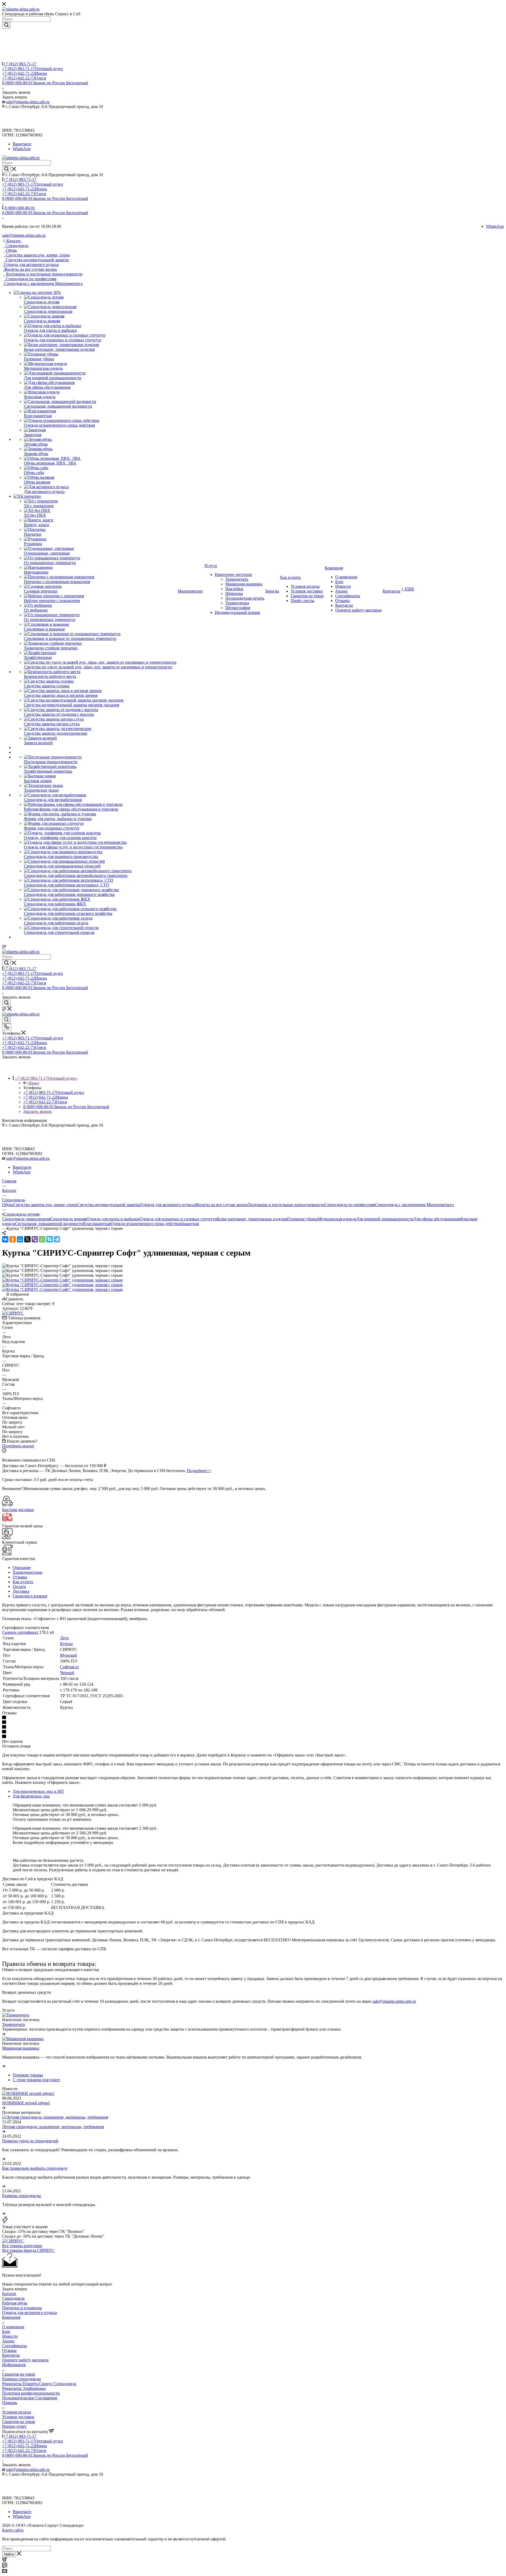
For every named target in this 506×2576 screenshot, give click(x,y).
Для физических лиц (31, 1796)
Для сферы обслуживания (437, 1219)
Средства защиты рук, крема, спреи (45, 1205)
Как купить (23, 1582)
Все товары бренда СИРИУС (28, 2250)
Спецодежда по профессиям (350, 1205)
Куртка (66, 1644)
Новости (10, 2336)
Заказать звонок (37, 1111)
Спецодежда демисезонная (26, 1219)
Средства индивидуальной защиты (109, 1205)
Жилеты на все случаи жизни (222, 1205)
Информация (14, 2365)
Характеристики (28, 1572)
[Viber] (35, 1239)
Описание (22, 1568)
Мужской (69, 1655)
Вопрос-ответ (14, 2426)
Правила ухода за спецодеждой (30, 2141)
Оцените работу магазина (25, 2360)
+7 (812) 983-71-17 (20, 64)
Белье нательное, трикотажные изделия (252, 1219)
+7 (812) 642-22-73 (24, 78)
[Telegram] (57, 1239)
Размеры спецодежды (21, 2196)
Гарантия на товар (19, 2374)
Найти (9, 2554)
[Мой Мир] (20, 1239)
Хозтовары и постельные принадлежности (286, 1205)
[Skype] (50, 1239)
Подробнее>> (199, 1471)
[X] (27, 1239)
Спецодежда (13, 2298)
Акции (8, 2341)
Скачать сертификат (20, 1632)
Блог (6, 2331)
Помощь (10, 2403)
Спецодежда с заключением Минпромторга (415, 1205)
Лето (64, 1638)
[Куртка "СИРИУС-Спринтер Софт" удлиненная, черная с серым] (62, 1280)
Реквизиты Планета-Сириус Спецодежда (39, 2384)
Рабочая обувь (15, 2303)
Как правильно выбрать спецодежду (35, 2168)
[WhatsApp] (42, 1239)
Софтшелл (69, 1667)
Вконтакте (22, 144)
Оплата (19, 1586)
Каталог (9, 2294)
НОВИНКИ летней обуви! (26, 2103)
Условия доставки (18, 2417)
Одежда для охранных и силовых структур (178, 1219)
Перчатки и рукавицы (22, 2308)
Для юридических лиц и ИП (38, 1791)
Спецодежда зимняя (68, 1219)
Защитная (190, 1224)
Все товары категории (22, 2246)
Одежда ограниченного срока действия (146, 1224)
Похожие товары (28, 2075)
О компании (13, 2327)
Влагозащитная (97, 1224)
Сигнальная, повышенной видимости (49, 1224)
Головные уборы (302, 1219)
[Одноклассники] (13, 1239)
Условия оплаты (17, 2412)
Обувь (8, 1205)
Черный (67, 1673)
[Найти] (6, 25)
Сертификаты (14, 2346)
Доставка (21, 1591)
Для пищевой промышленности (385, 1219)
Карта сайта (13, 2530)
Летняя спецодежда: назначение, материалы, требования (53, 2127)
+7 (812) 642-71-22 (25, 73)
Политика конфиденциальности (31, 2393)
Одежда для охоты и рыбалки (113, 1219)
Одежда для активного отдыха (168, 1205)
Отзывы (20, 1577)
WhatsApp (22, 149)
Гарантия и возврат (30, 1596)
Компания (11, 2317)
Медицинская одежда (337, 1219)
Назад (34, 1083)
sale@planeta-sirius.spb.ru (28, 102)
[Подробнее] (4, 2034)
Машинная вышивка (21, 2048)
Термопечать (14, 2024)
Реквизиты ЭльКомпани (24, 2388)
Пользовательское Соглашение (30, 2398)
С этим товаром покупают (36, 2080)
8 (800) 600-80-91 (45, 83)
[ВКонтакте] (5, 1239)
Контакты (11, 2355)
